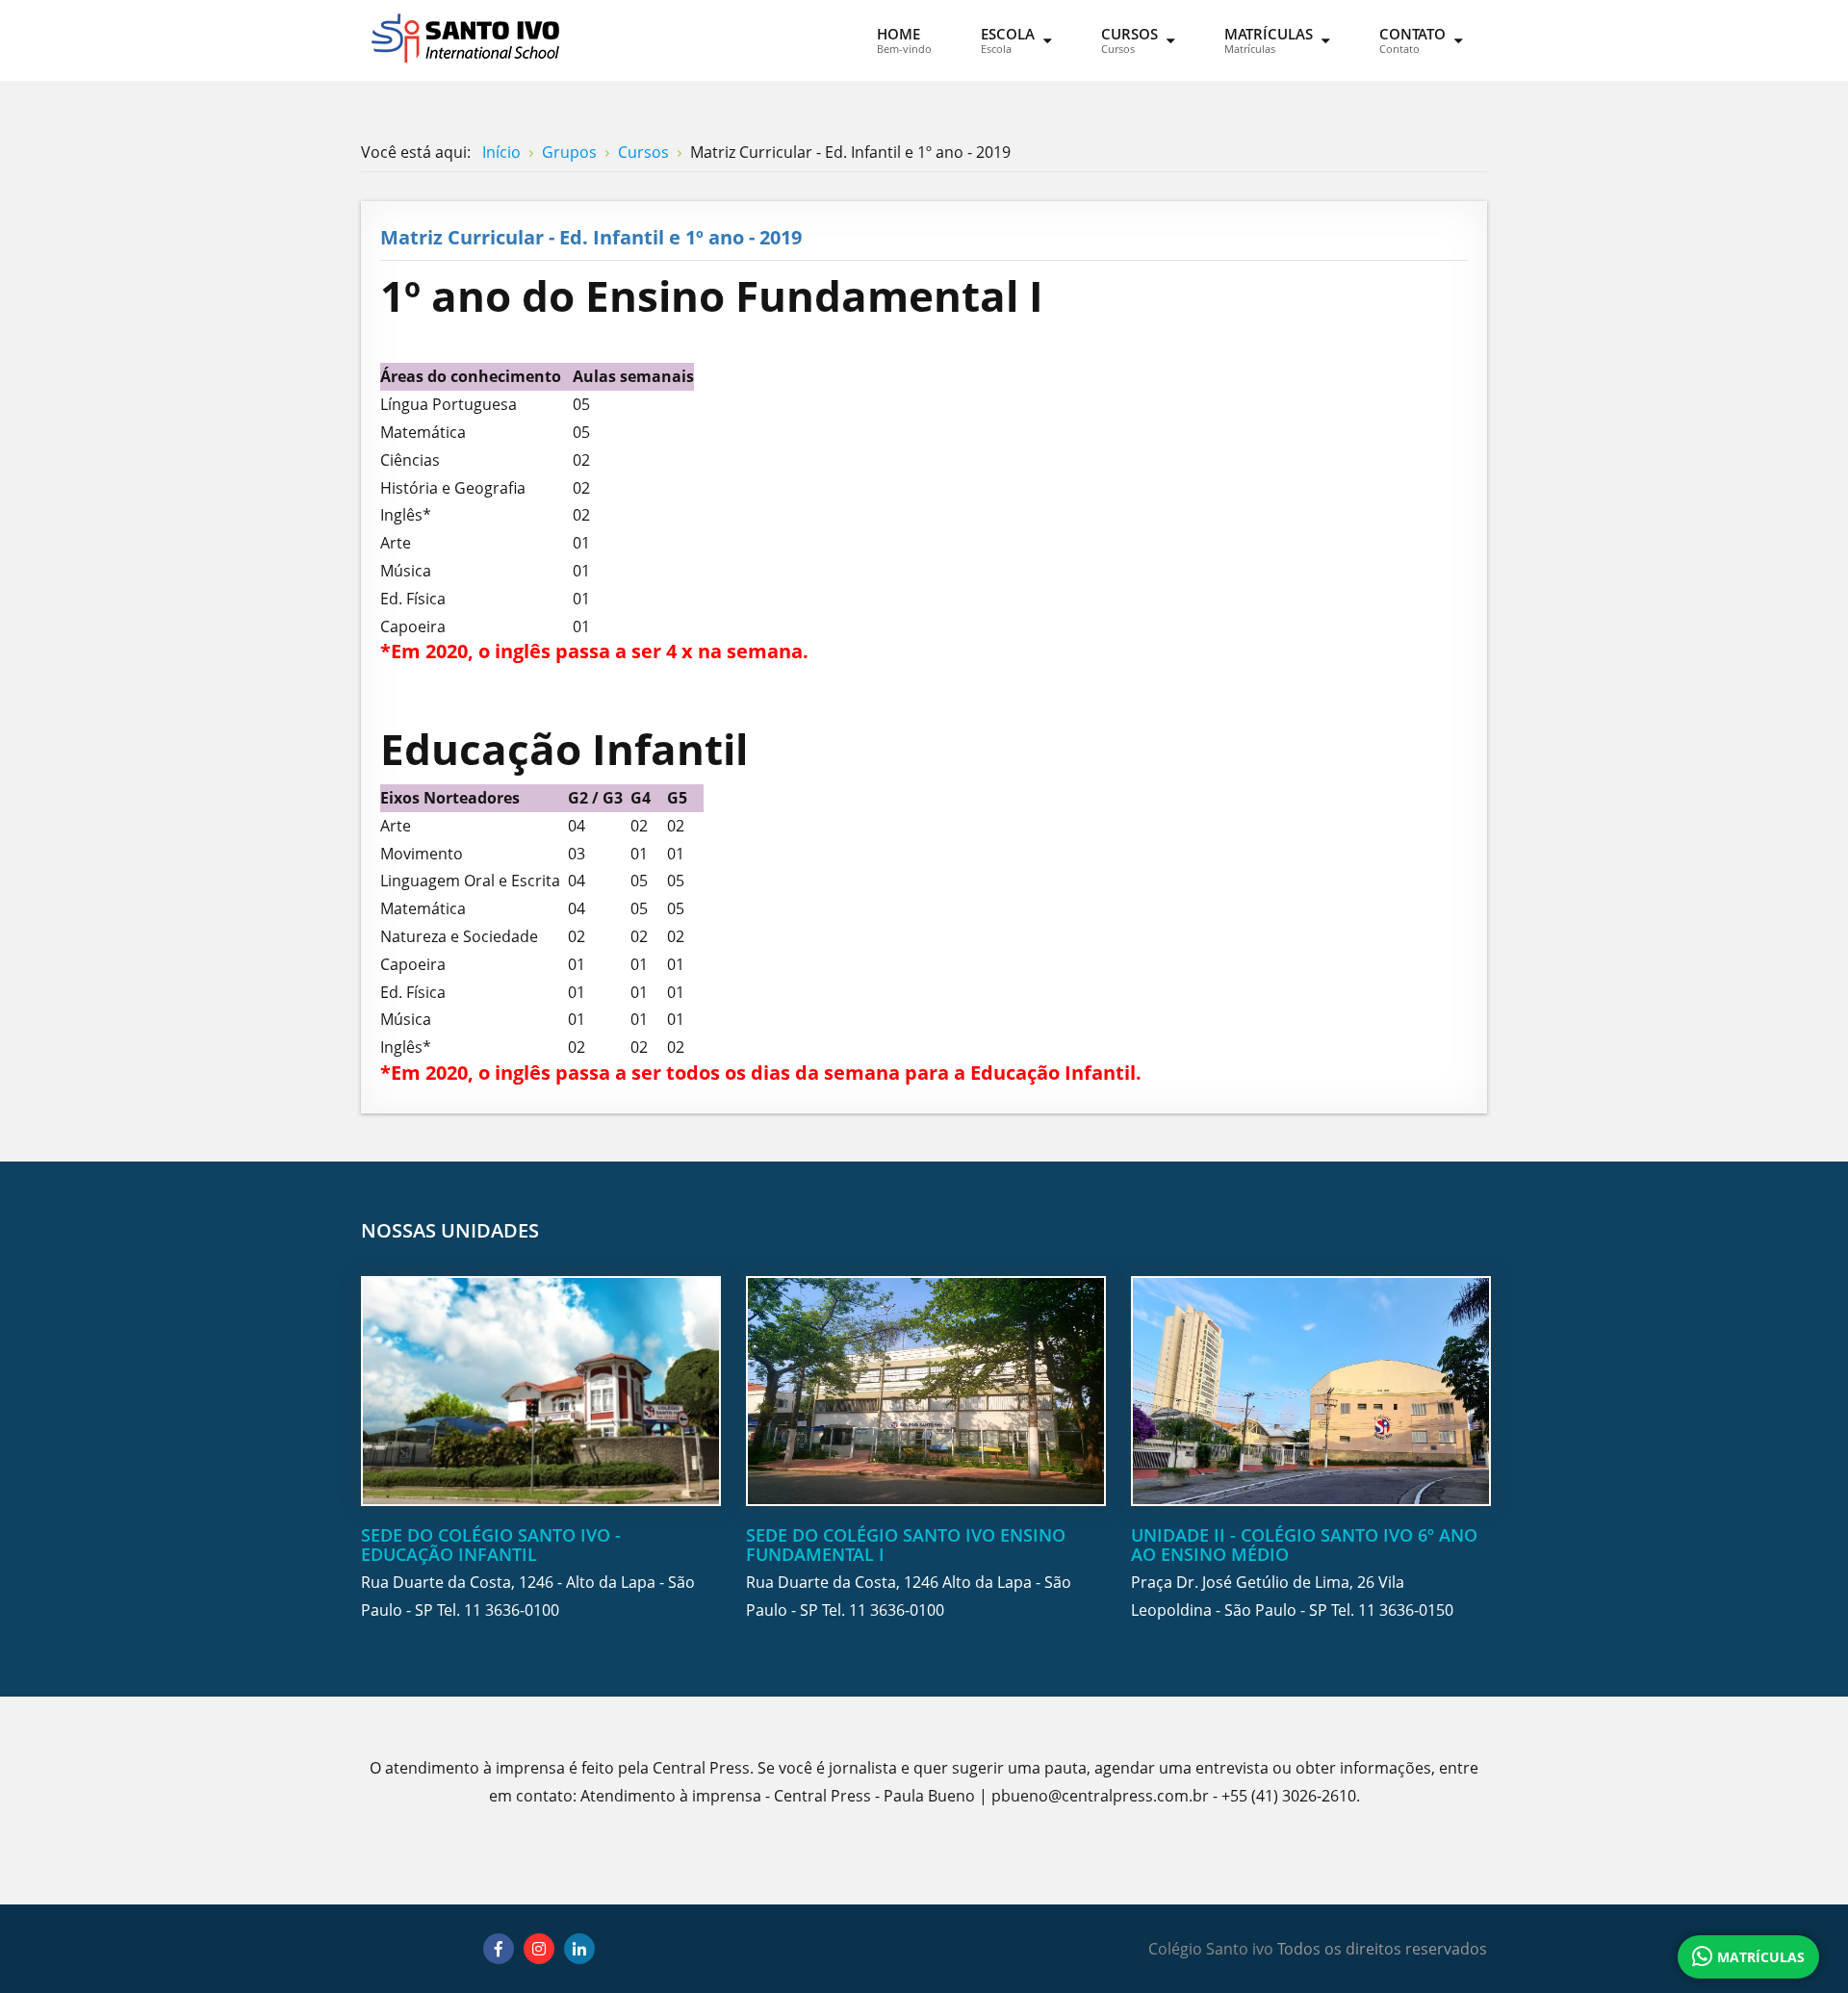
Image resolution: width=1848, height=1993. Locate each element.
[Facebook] (499, 1949)
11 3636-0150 (1406, 1610)
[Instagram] (539, 1949)
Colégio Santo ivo (1211, 1949)
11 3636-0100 (512, 1610)
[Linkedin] (579, 1949)
